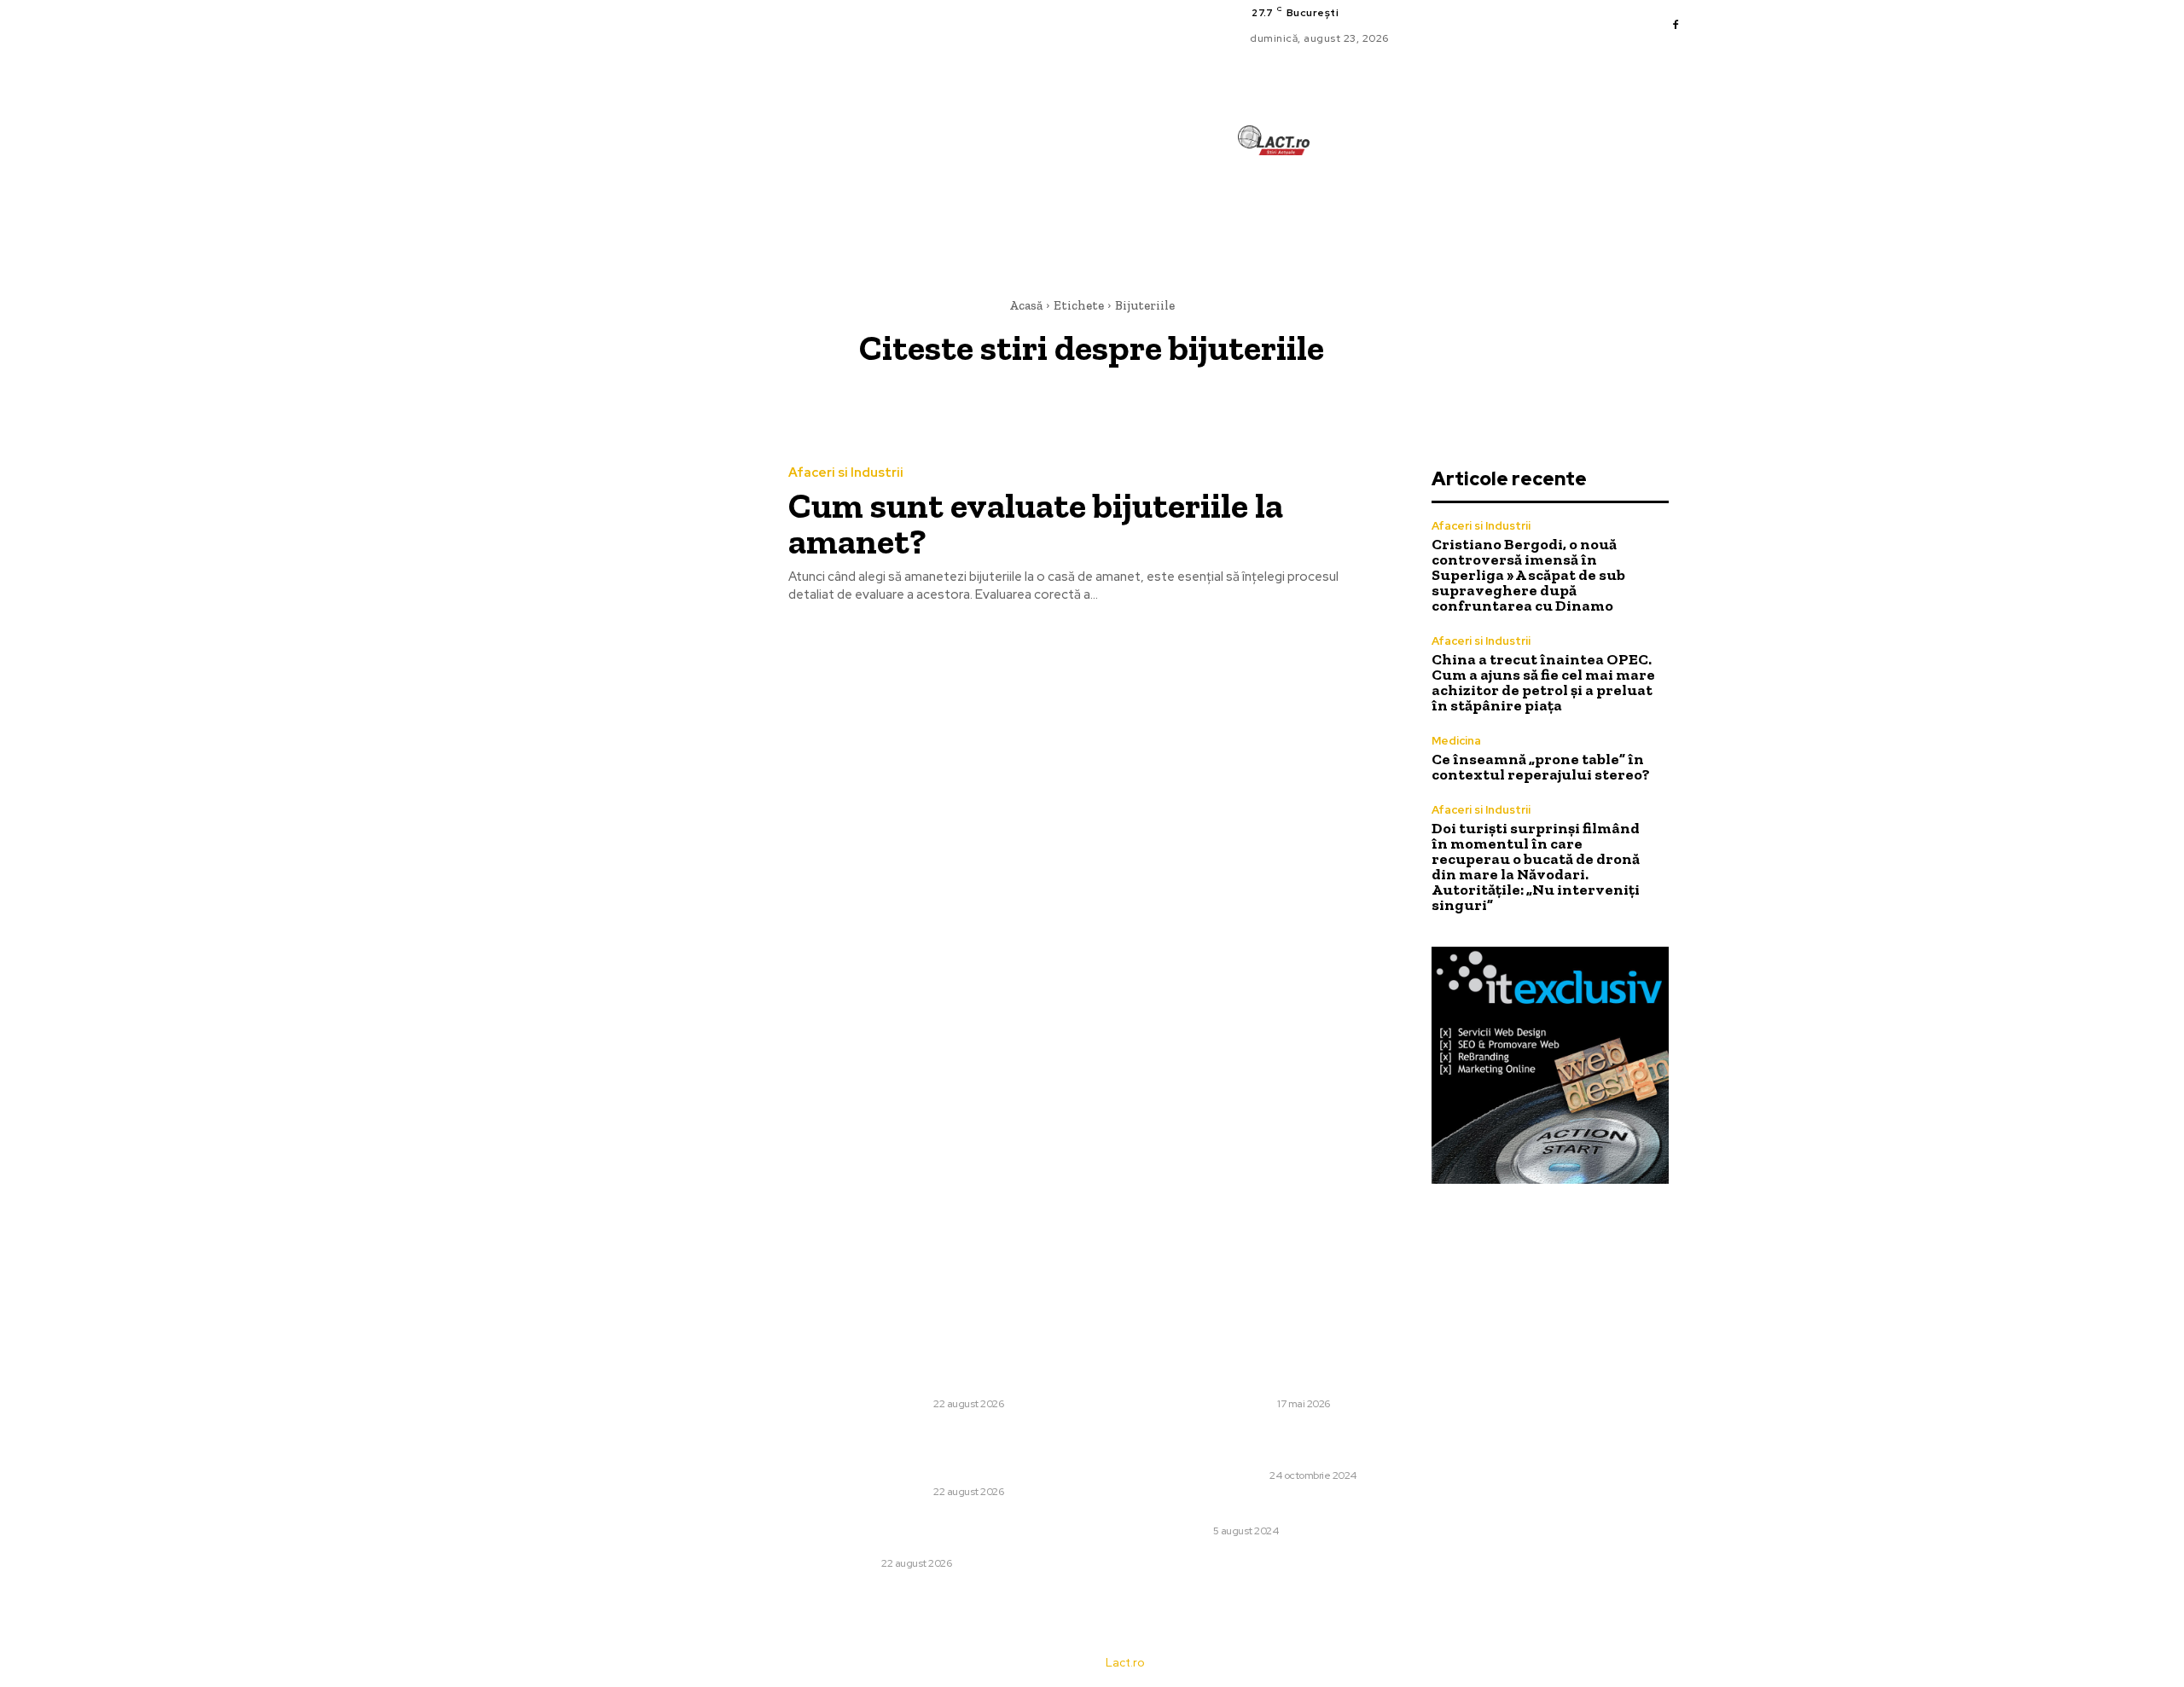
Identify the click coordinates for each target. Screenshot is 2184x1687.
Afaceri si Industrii (846, 473)
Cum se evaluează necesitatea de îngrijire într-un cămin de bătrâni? (1318, 1445)
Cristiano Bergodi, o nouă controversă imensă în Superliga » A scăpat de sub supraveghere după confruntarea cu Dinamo (1528, 575)
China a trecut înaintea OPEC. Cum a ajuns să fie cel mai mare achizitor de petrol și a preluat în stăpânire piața (1543, 682)
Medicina (1456, 741)
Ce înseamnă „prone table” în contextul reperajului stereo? (1541, 767)
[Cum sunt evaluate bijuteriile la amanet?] (630, 536)
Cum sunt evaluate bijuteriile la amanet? (1036, 523)
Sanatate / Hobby (1220, 1475)
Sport (1191, 1531)
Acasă (1026, 305)
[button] (1368, 217)
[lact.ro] (1273, 140)
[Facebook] (1676, 26)
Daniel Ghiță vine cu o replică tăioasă (1284, 1508)
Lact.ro (1125, 1663)
